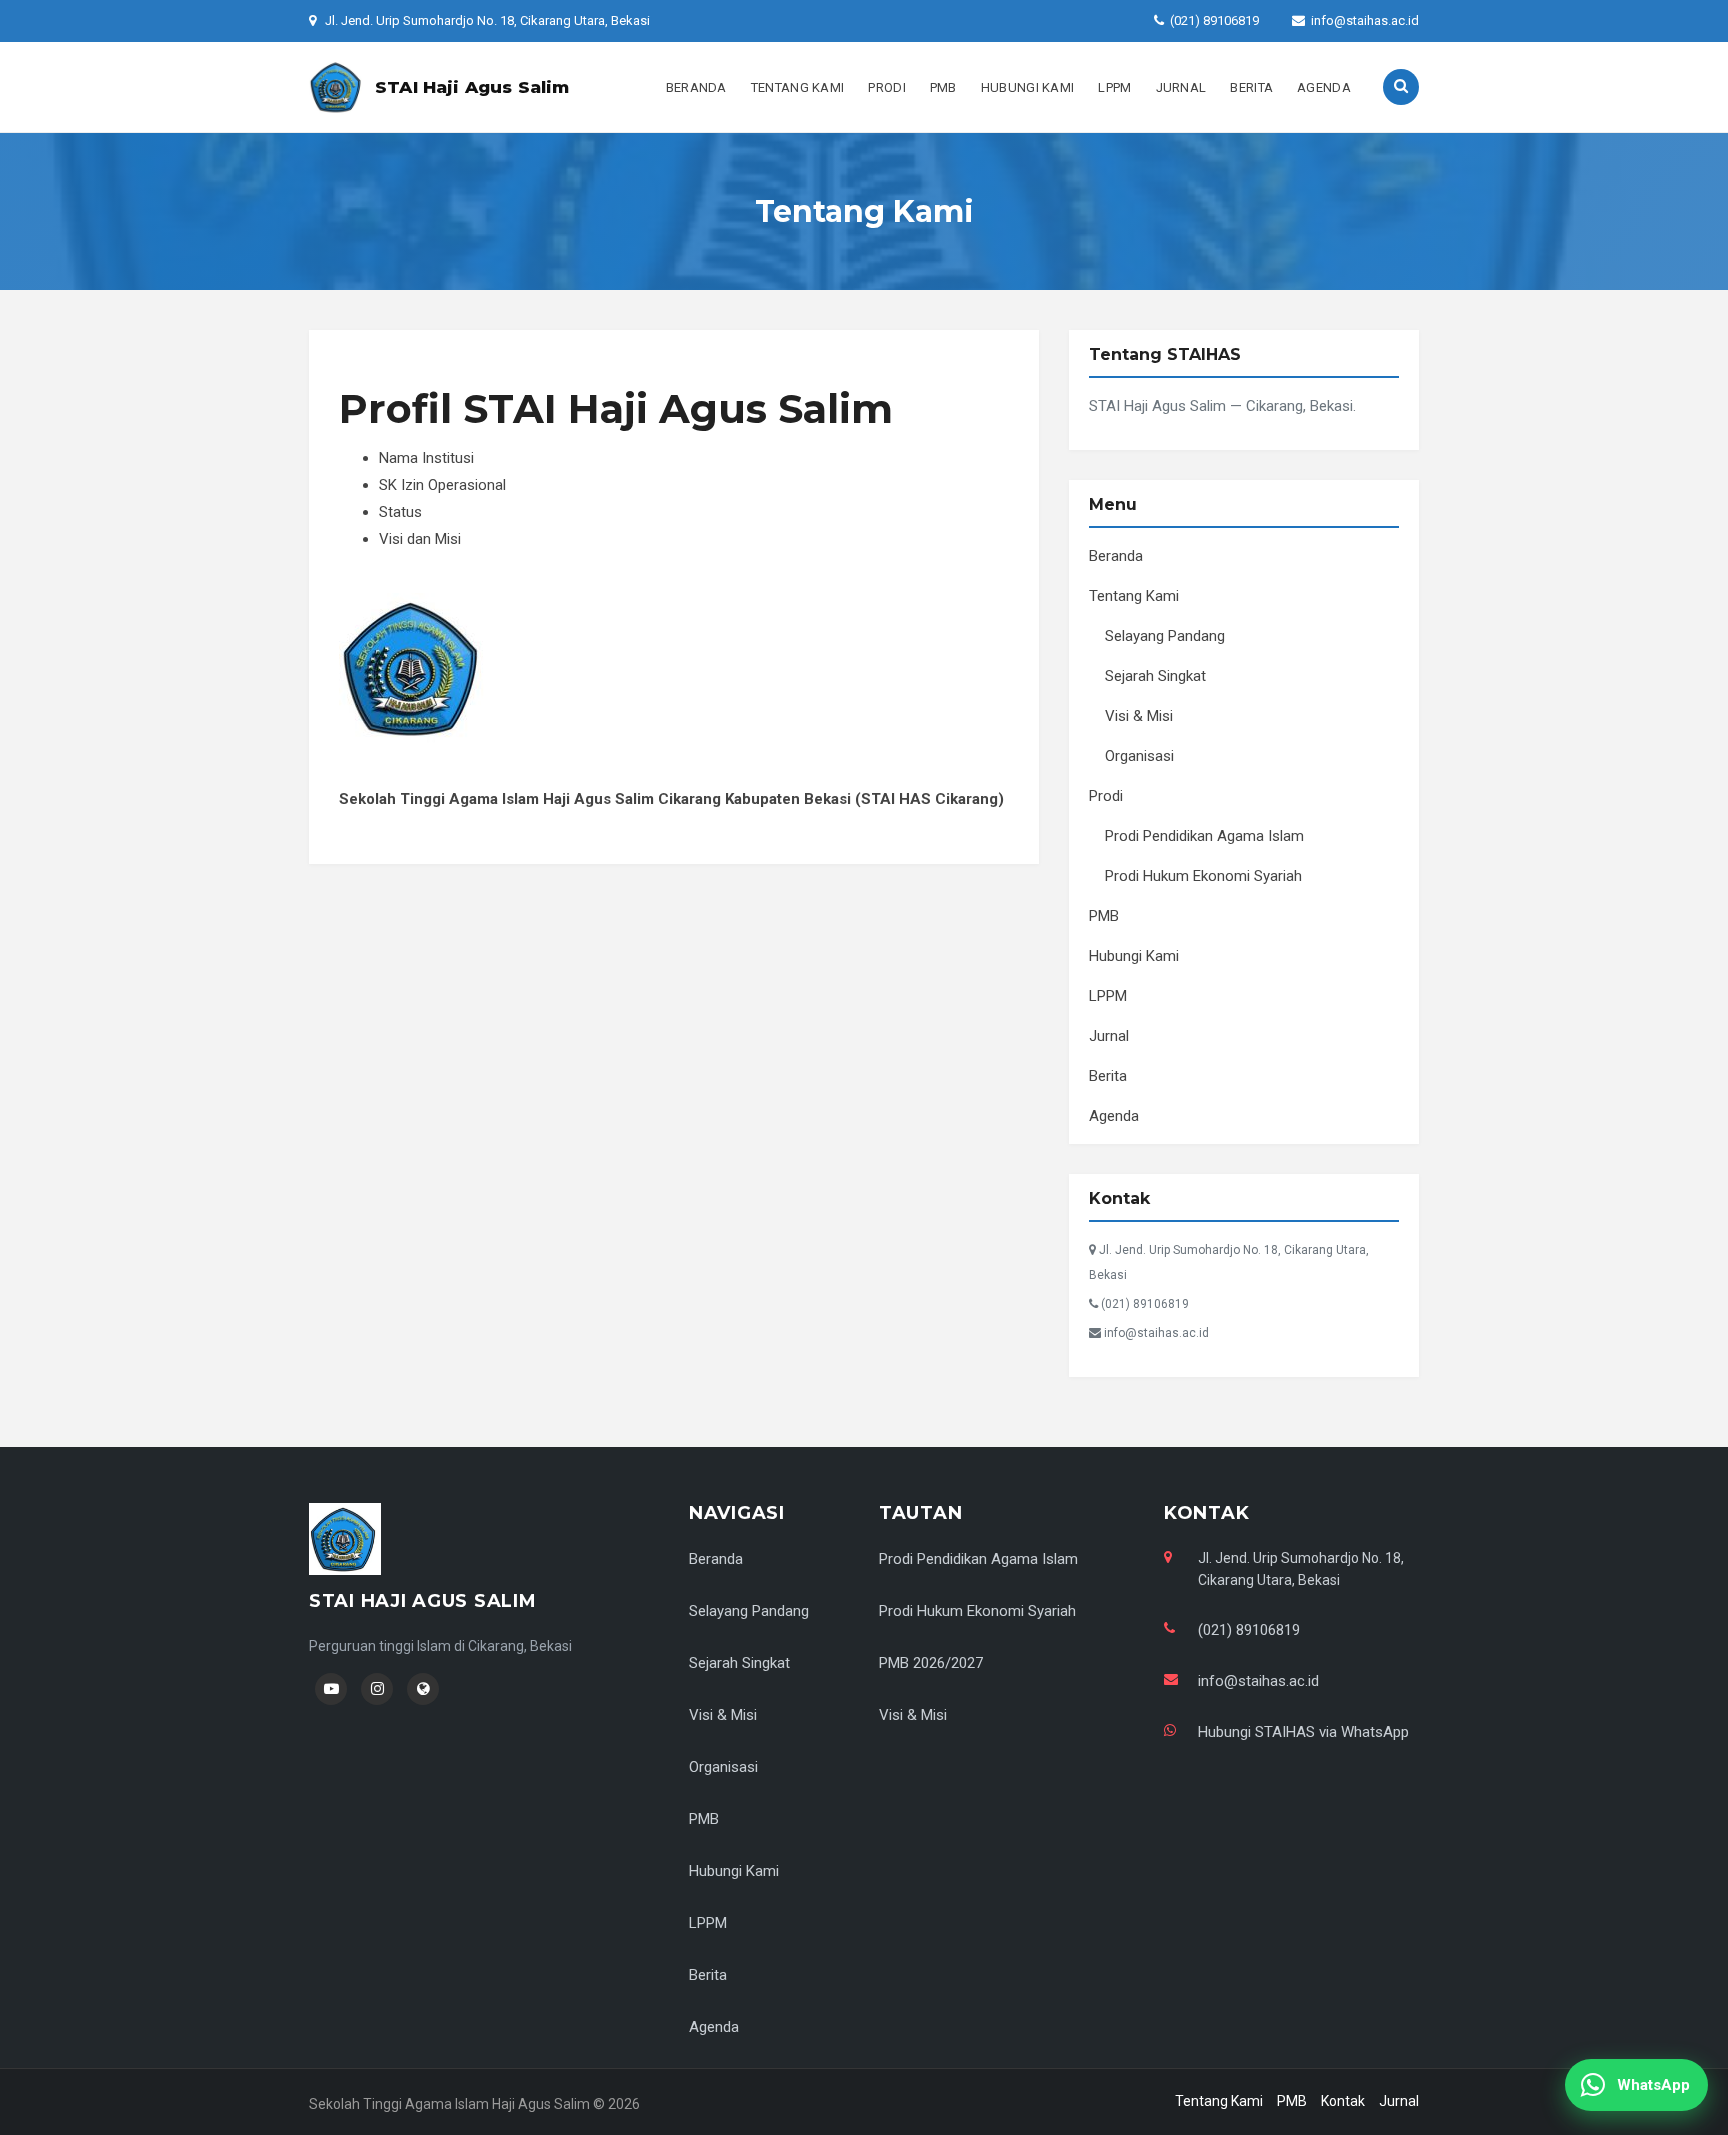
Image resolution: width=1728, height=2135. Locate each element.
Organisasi (1139, 756)
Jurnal (1181, 87)
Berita (1251, 87)
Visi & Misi (1139, 716)
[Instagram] (377, 1689)
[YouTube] (331, 1689)
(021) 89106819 (1214, 20)
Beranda (696, 87)
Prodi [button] (887, 87)
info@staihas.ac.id (1365, 20)
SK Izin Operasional (442, 485)
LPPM (1114, 87)
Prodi (1106, 796)
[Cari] (1401, 87)
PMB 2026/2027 (931, 1663)
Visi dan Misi (420, 539)
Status (400, 512)
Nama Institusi (426, 458)
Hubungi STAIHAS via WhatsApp (1303, 1732)
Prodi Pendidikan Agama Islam (1204, 836)
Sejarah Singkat (1155, 676)
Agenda (1324, 87)
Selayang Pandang (1165, 636)
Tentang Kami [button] (798, 87)
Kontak (1343, 2101)
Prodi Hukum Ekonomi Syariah (1203, 876)
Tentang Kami (1134, 596)
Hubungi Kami (1028, 87)
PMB (943, 87)
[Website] (423, 1689)
